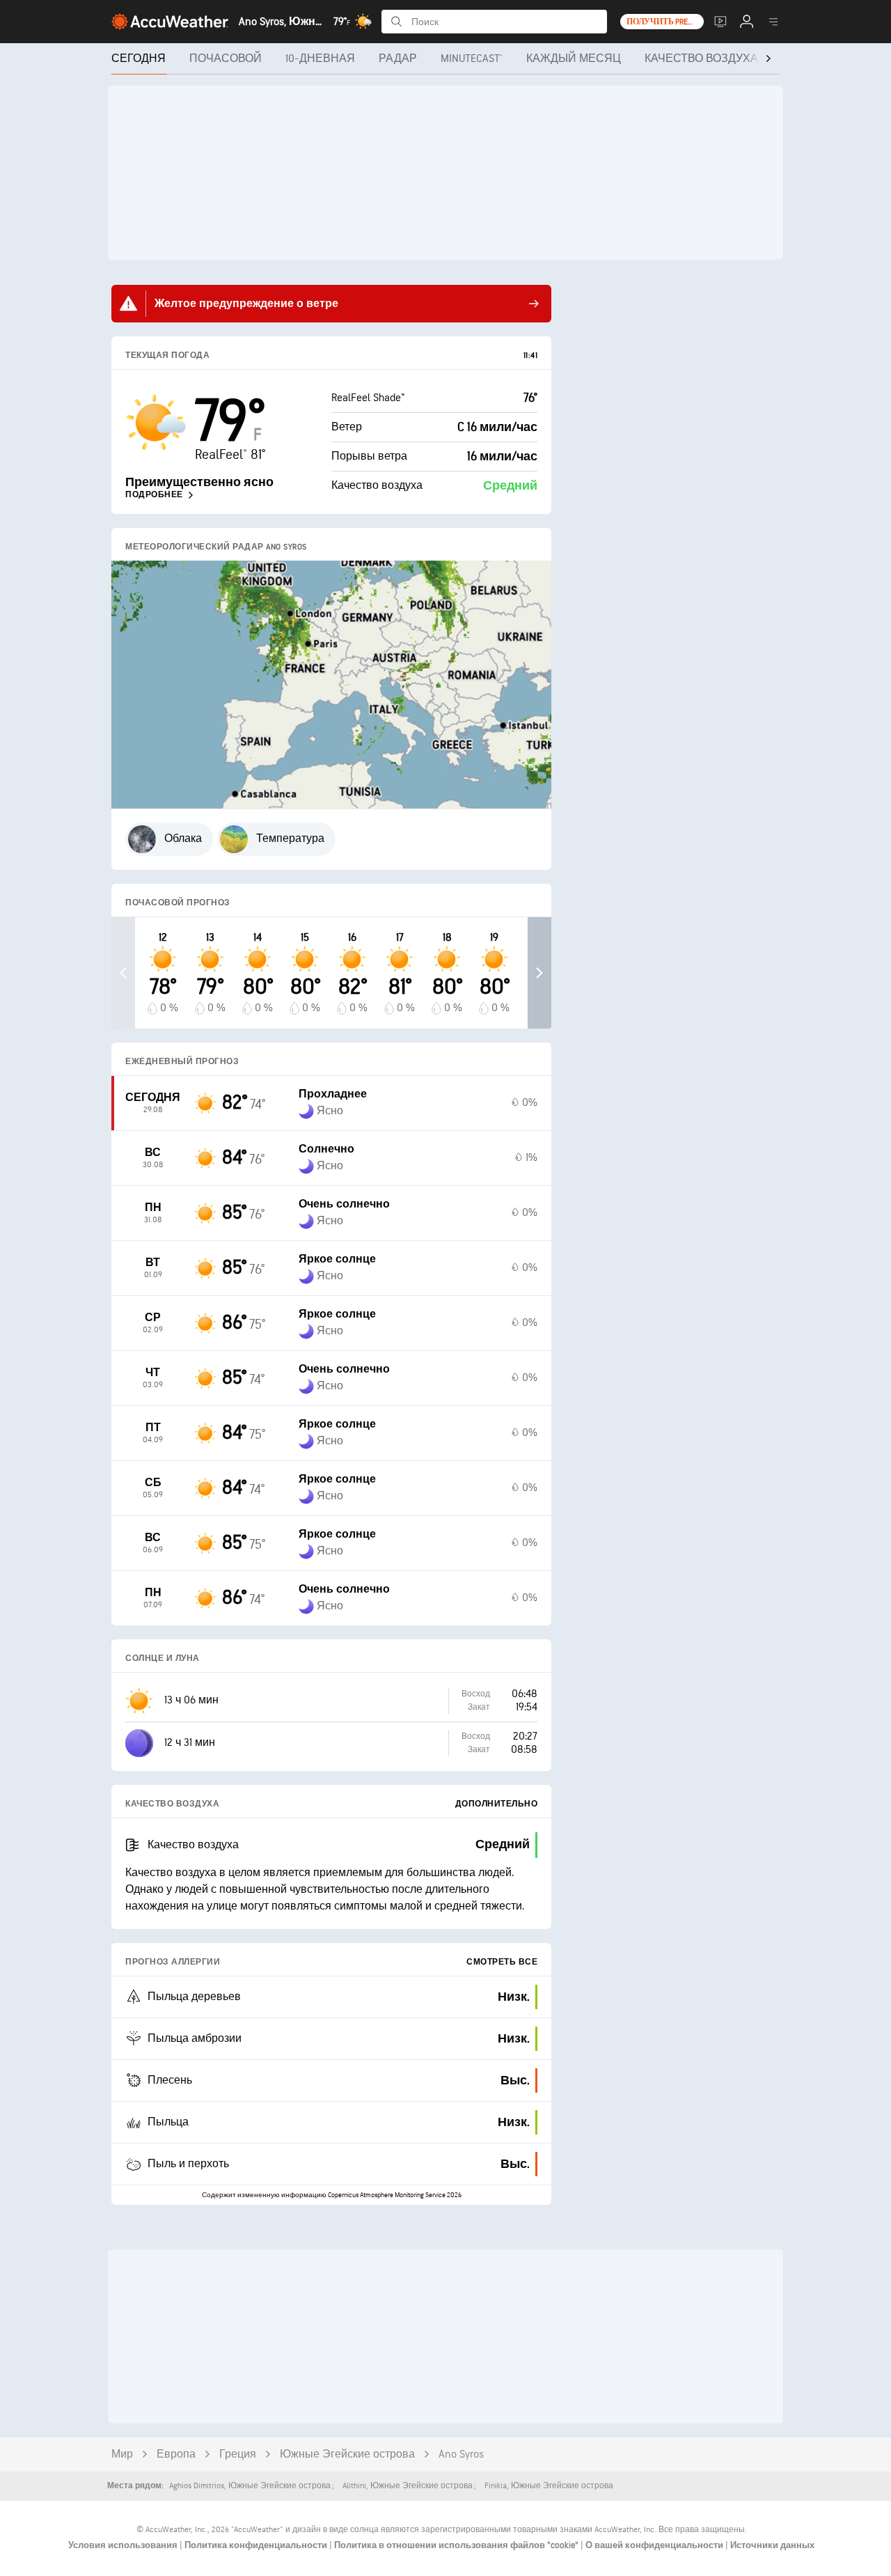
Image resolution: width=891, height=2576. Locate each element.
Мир (122, 2454)
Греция (238, 2454)
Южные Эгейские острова (347, 2454)
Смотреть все (502, 1962)
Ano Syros (461, 2454)
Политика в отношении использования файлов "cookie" (457, 2545)
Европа (176, 2454)
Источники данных (772, 2545)
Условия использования (124, 2545)
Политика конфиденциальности (257, 2545)
